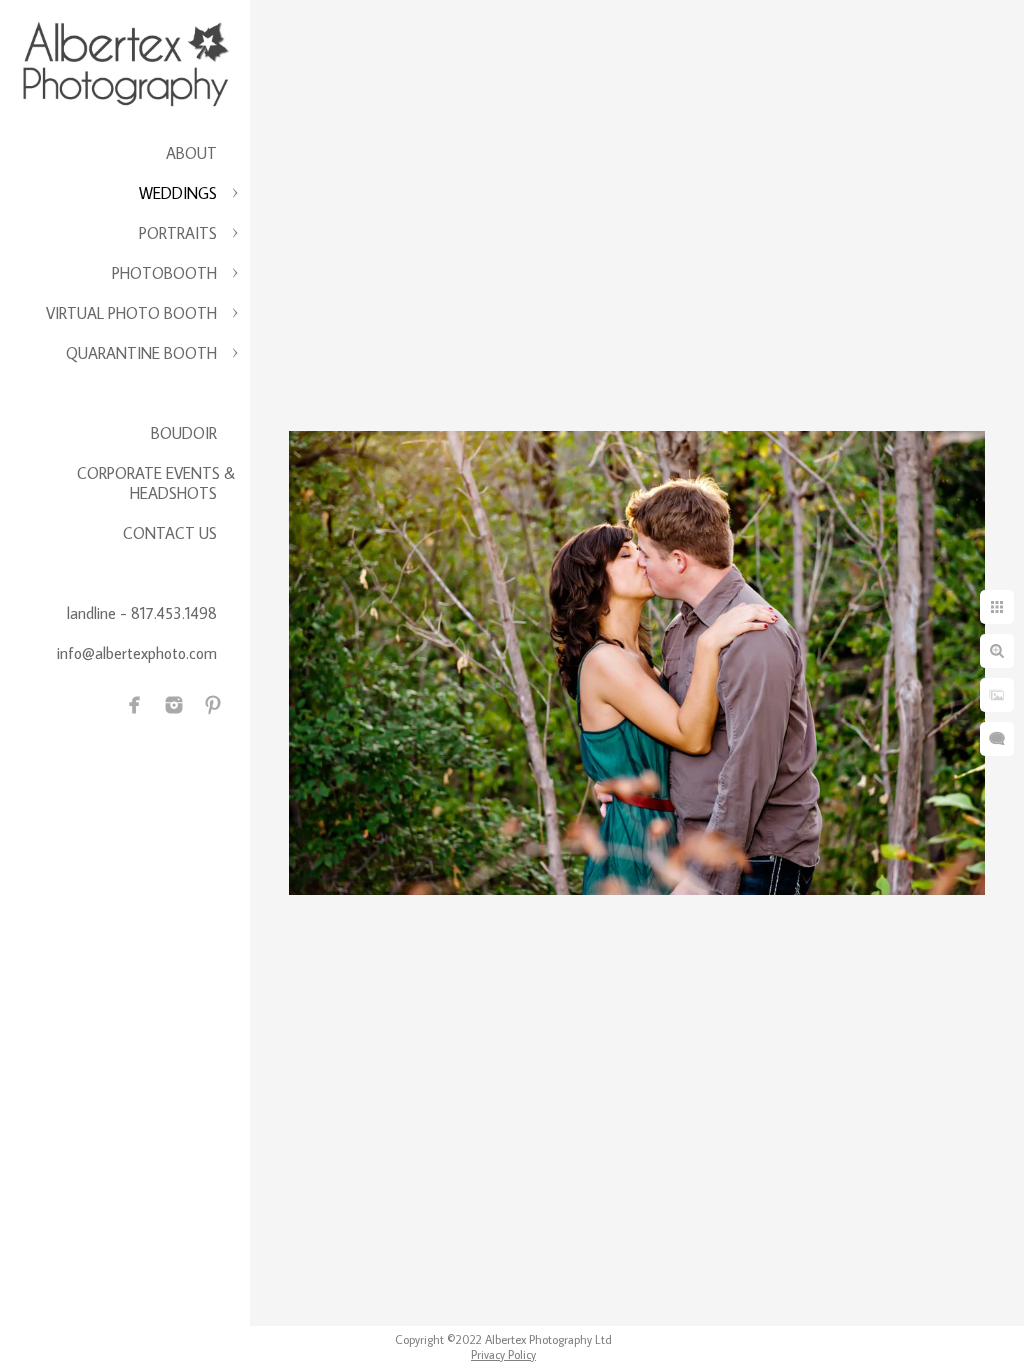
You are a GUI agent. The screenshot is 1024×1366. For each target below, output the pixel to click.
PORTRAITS (178, 233)
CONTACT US (170, 533)
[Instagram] (174, 705)
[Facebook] (135, 705)
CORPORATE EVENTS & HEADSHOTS (156, 483)
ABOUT (191, 153)
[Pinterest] (213, 705)
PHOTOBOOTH (164, 273)
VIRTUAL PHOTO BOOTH (131, 313)
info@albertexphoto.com (137, 653)
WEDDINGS (178, 193)
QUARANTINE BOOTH (141, 353)
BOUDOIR (184, 433)
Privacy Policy (503, 1354)
